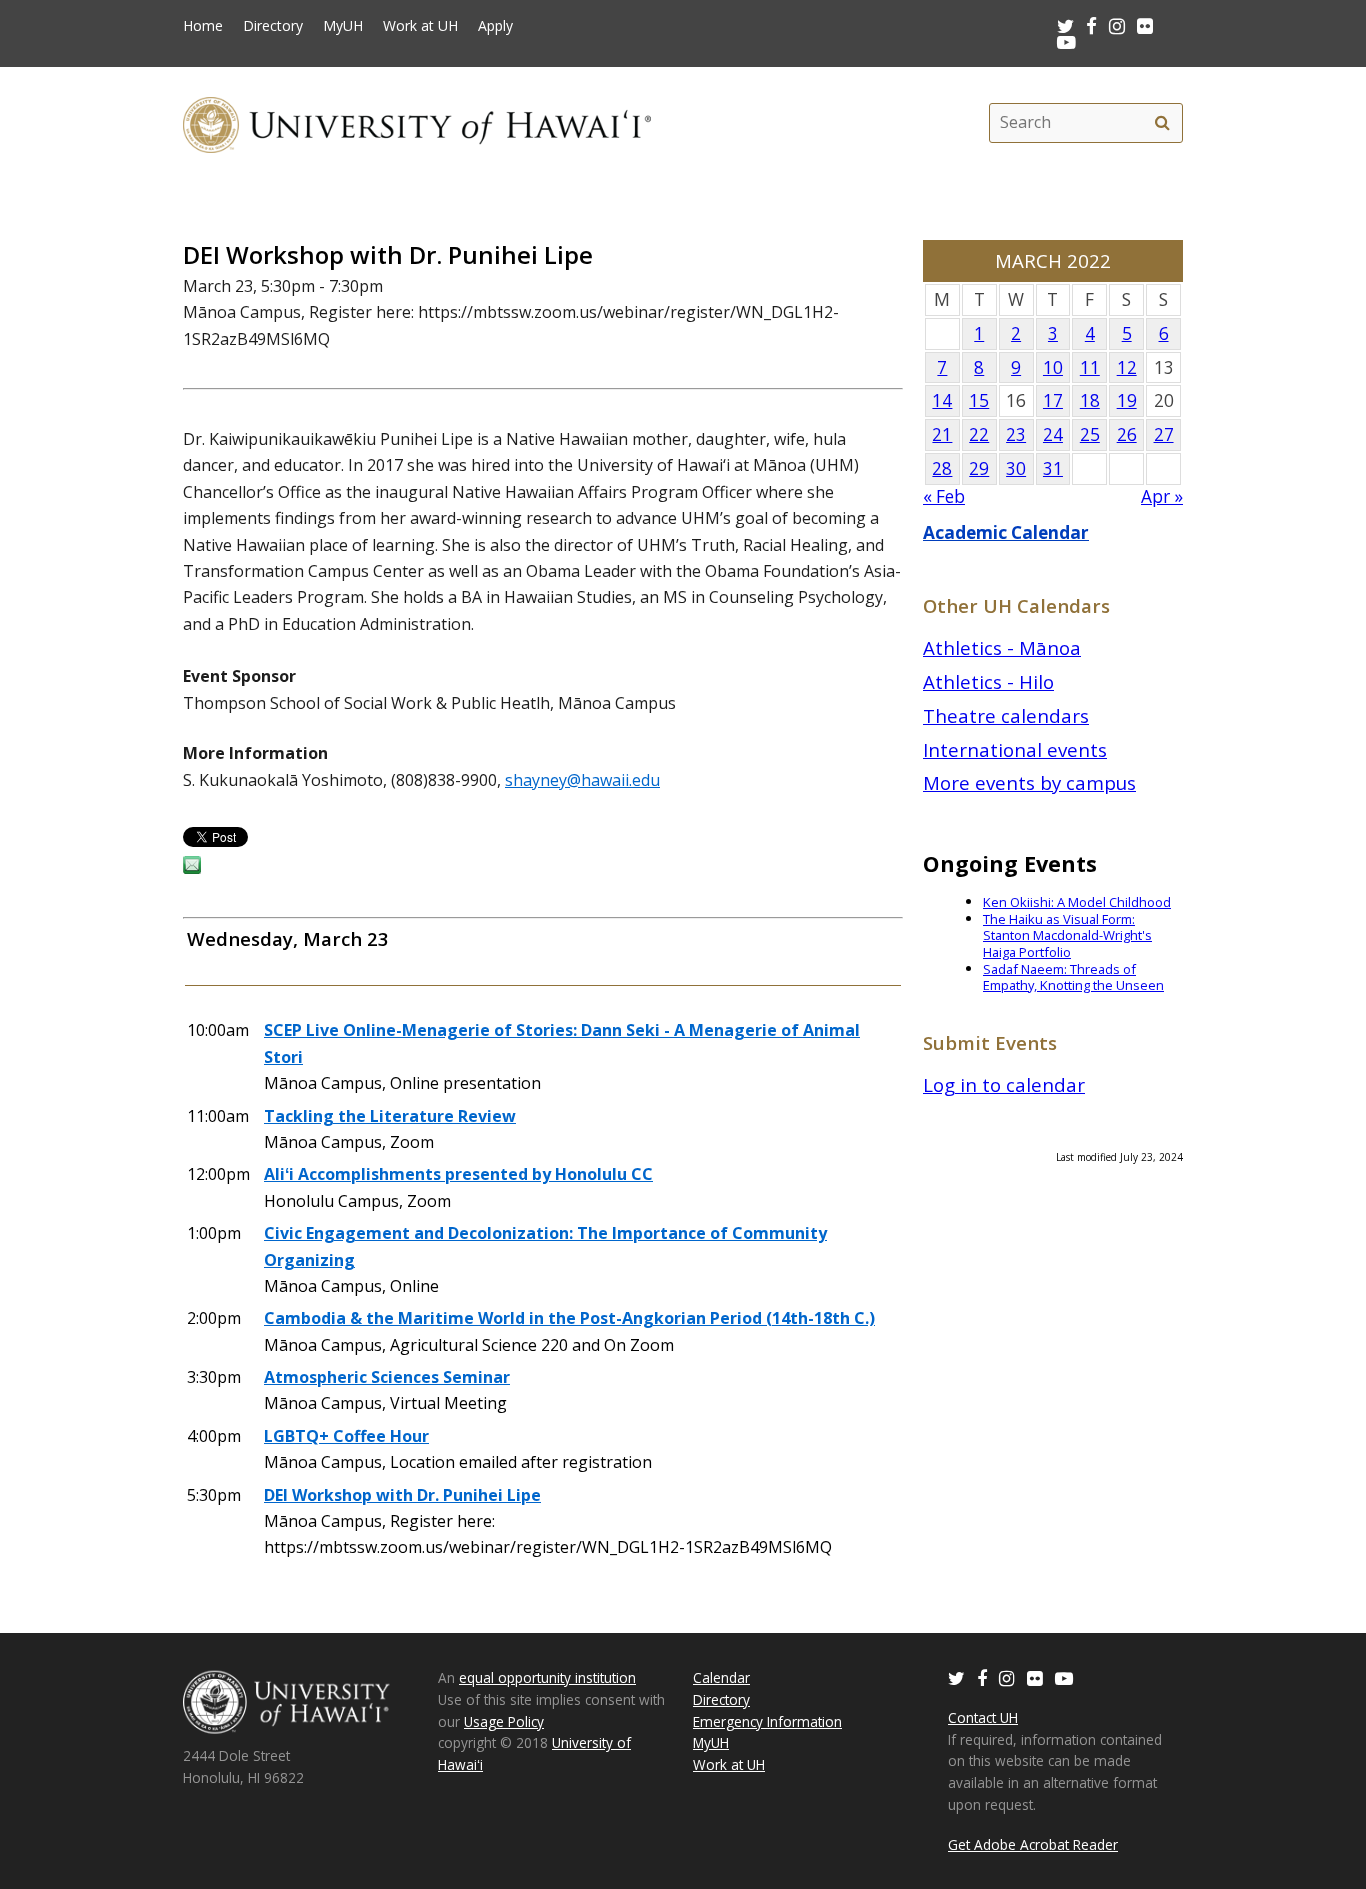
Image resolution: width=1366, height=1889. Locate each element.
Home (203, 26)
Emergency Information (767, 1721)
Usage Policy (504, 1721)
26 (1127, 434)
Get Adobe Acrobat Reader (1033, 1844)
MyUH (343, 26)
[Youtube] (1066, 41)
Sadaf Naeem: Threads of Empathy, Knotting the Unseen (1073, 977)
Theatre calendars (1006, 715)
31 (1053, 468)
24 (1053, 434)
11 (1090, 367)
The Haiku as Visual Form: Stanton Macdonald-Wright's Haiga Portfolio (1067, 935)
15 (979, 400)
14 (942, 400)
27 (1164, 434)
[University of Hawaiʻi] (417, 122)
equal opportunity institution (547, 1677)
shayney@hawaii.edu (582, 780)
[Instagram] (1007, 1677)
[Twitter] (956, 1677)
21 (942, 434)
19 (1127, 400)
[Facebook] (982, 1677)
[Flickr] (1035, 1677)
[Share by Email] (192, 868)
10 (1053, 367)
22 (979, 434)
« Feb (944, 496)
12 (1127, 367)
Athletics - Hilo (988, 681)
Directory (273, 26)
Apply (495, 26)
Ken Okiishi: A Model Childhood (1077, 902)
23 (1016, 434)
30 (1016, 468)
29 (979, 468)
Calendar (721, 1677)
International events (1015, 749)
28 (942, 468)
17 (1053, 400)
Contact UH (983, 1717)
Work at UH (420, 26)
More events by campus (1029, 782)
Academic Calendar (1006, 532)
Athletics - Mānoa (1002, 647)
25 (1090, 434)
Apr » (1162, 496)
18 (1090, 400)
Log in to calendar (1004, 1084)
